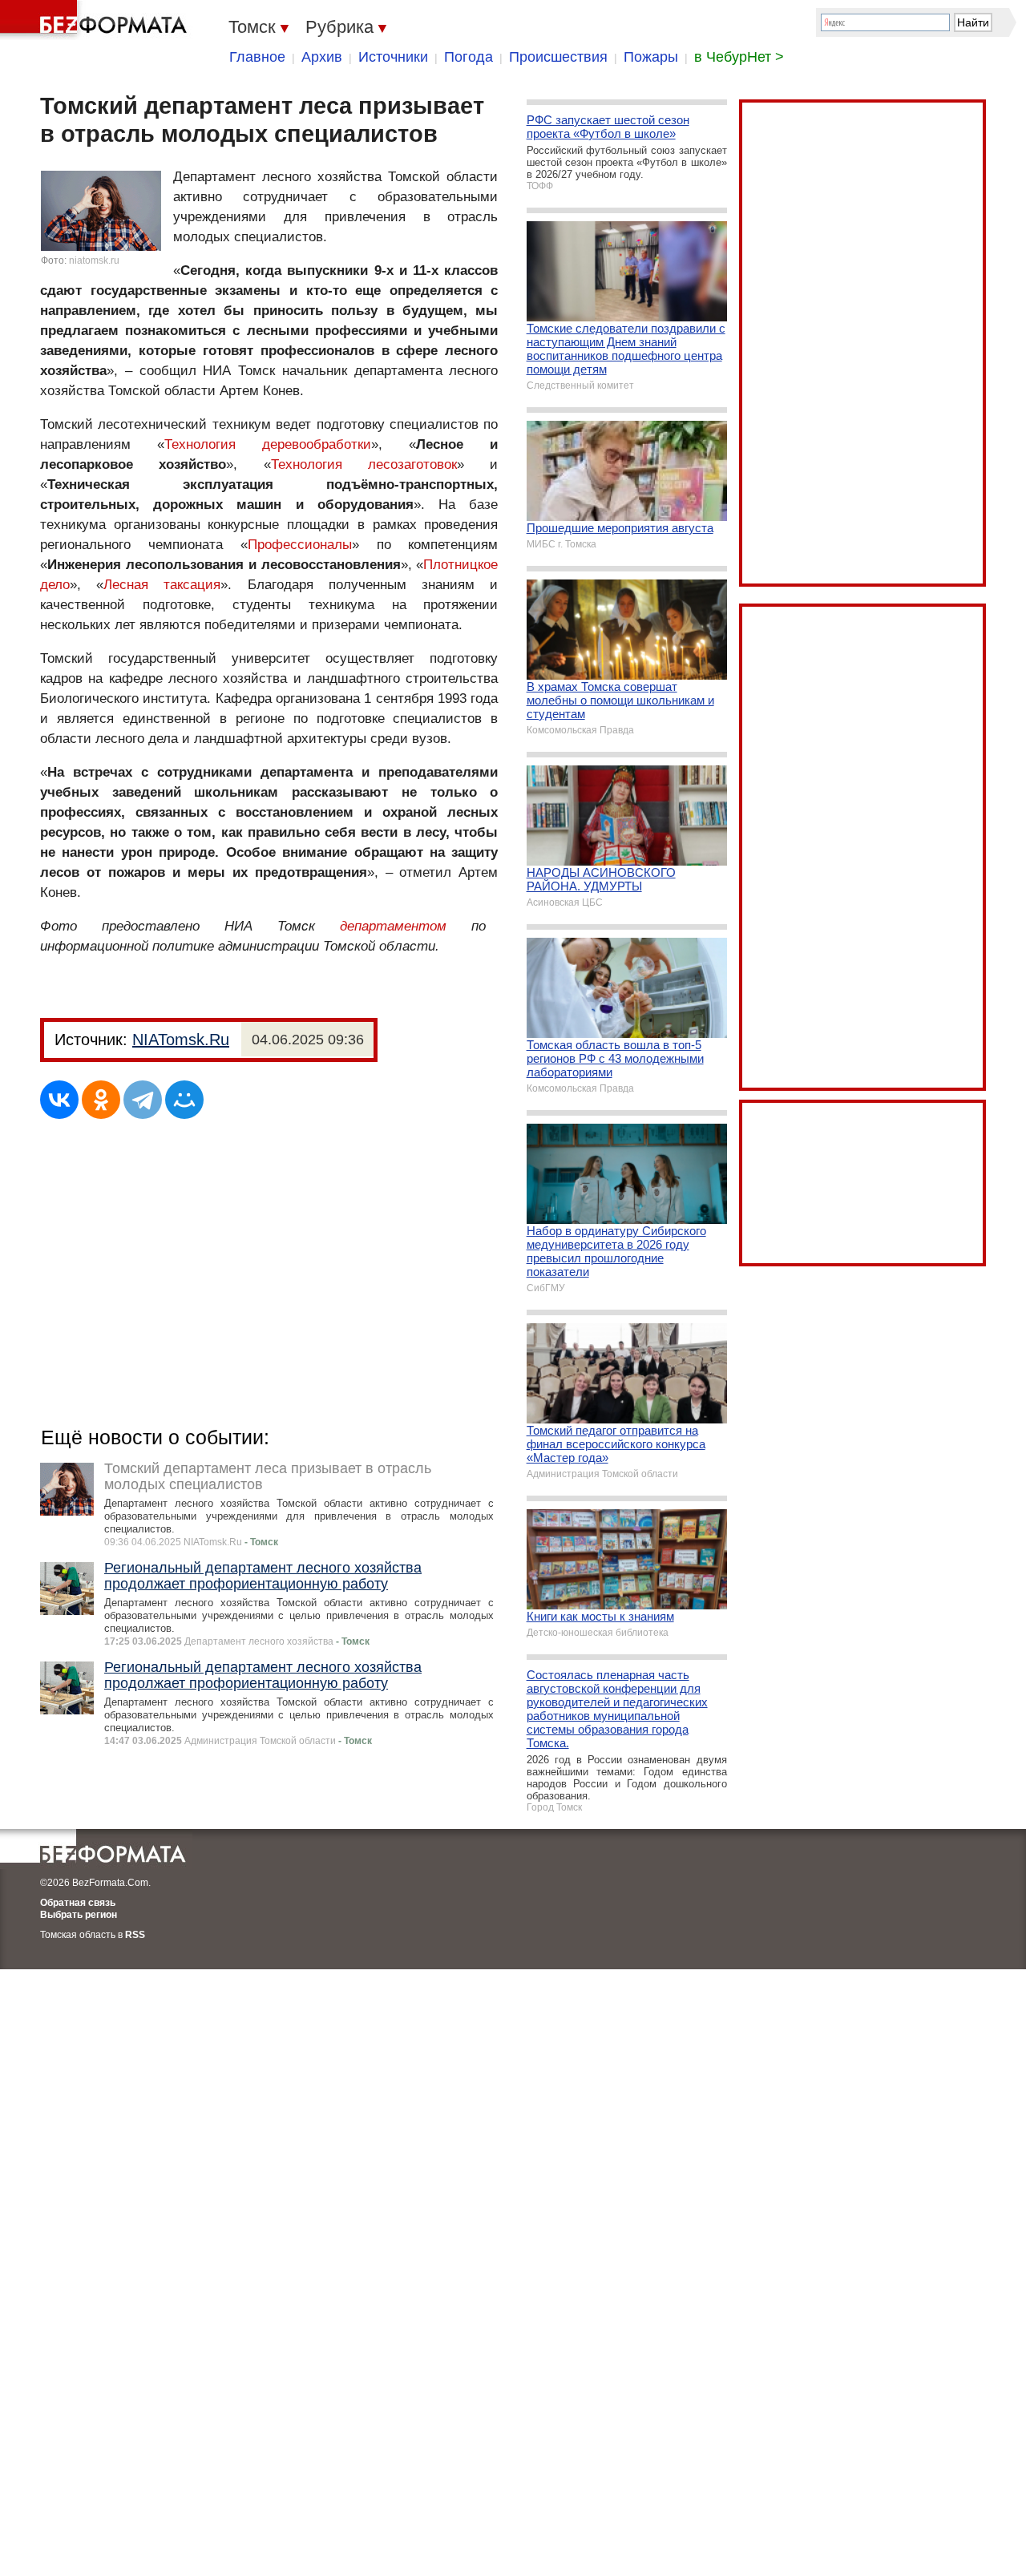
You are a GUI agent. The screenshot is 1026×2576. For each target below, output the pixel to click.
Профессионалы (300, 545)
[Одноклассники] (101, 1100)
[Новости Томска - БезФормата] (96, 20)
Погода (469, 57)
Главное (257, 57)
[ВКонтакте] (59, 1100)
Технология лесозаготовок (364, 464)
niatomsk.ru (94, 260)
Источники (393, 57)
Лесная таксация (162, 585)
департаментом (393, 926)
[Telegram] (143, 1100)
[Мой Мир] (184, 1100)
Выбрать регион (79, 1915)
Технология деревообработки (268, 444)
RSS (135, 1935)
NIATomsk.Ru (181, 1040)
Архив (322, 57)
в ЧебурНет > (739, 57)
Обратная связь (78, 1903)
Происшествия (558, 57)
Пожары (651, 57)
